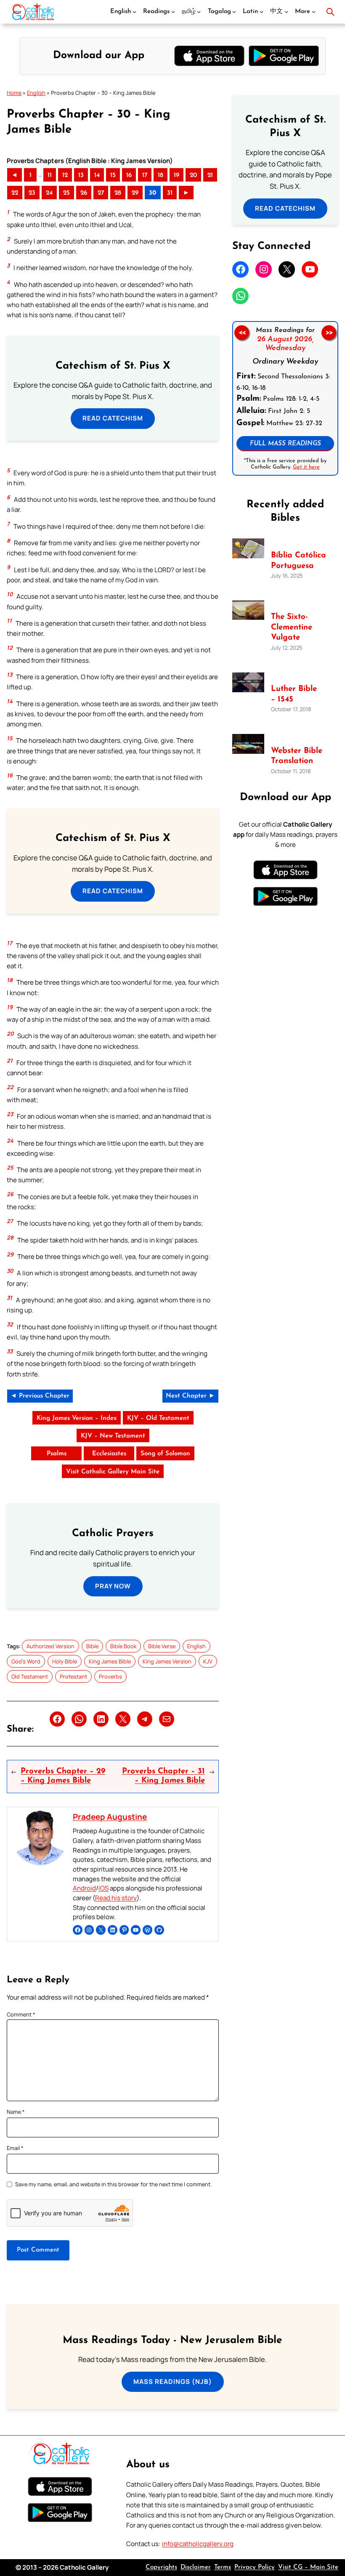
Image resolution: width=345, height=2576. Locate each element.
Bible (92, 1646)
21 (210, 175)
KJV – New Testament (113, 1436)
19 (176, 175)
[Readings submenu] (173, 12)
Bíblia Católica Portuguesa (299, 561)
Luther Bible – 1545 (294, 694)
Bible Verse (162, 1646)
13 (81, 175)
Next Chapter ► (190, 1396)
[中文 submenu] (286, 12)
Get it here (306, 467)
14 (97, 175)
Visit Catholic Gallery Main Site (113, 1472)
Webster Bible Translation (297, 756)
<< (242, 332)
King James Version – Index (77, 1418)
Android (84, 1888)
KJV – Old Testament (158, 1418)
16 (129, 175)
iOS (103, 1888)
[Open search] (330, 12)
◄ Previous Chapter (40, 1396)
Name (16, 2112)
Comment (21, 2014)
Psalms (57, 1454)
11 (50, 175)
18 (161, 175)
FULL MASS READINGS (285, 443)
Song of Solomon (165, 1454)
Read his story (116, 1898)
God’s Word (26, 1661)
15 (113, 175)
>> (329, 332)
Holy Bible (65, 1661)
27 (101, 193)
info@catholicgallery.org (198, 2544)
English (36, 93)
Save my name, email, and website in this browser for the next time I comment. (113, 2184)
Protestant (73, 1676)
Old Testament (30, 1676)
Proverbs (110, 1676)
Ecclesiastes (109, 1454)
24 (49, 193)
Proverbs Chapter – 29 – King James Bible (63, 1776)
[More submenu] (314, 12)
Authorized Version (50, 1646)
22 (15, 193)
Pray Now (113, 1586)
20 (193, 175)
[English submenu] (134, 12)
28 (118, 193)
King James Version (167, 1661)
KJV (208, 1661)
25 (66, 193)
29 (135, 193)
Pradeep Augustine (110, 1817)
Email (15, 2148)
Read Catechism (113, 418)
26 (84, 193)
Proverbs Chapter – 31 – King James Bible (163, 1776)
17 (145, 175)
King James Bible (110, 1661)
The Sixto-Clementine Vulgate (292, 627)
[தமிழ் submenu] (199, 12)
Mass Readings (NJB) (173, 2382)
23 (32, 193)
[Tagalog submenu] (234, 12)
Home (14, 93)
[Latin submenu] (261, 12)
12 (65, 175)
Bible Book (123, 1646)
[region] (285, 398)
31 (170, 193)
